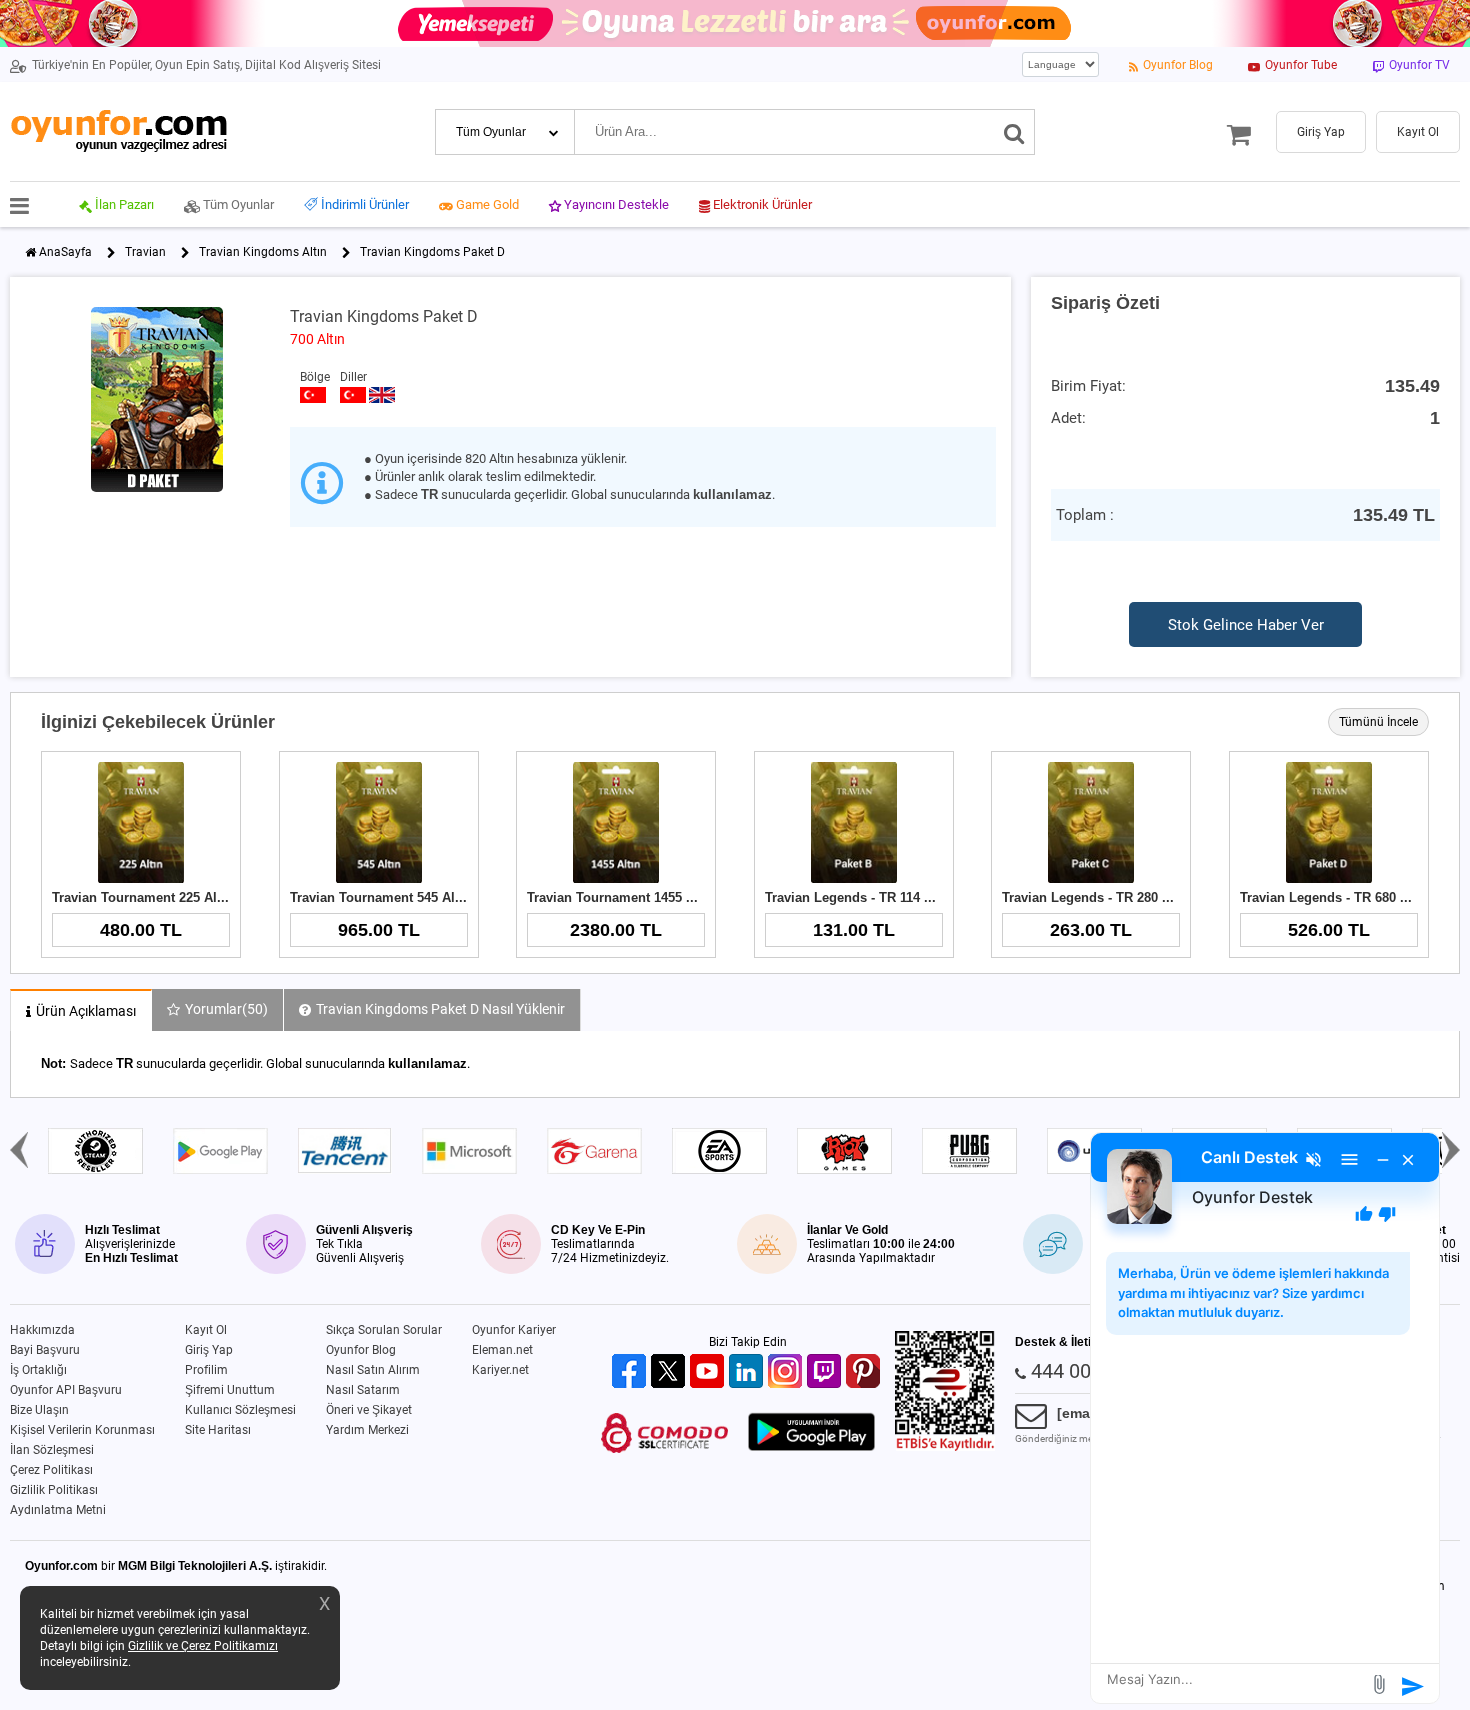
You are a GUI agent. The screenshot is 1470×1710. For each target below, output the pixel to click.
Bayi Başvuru (45, 1350)
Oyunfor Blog (361, 1350)
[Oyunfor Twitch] (826, 1372)
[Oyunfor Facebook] (631, 1372)
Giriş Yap (209, 1350)
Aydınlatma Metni (58, 1510)
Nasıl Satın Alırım (373, 1370)
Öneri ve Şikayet (369, 1410)
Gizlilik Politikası (54, 1490)
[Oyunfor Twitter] (670, 1372)
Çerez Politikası (51, 1470)
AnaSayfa (65, 252)
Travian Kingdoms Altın (263, 252)
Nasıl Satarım (363, 1390)
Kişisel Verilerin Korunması (82, 1430)
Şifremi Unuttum (230, 1390)
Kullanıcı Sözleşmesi (240, 1410)
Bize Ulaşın (39, 1410)
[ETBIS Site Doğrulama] (945, 1447)
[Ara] (1014, 132)
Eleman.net (502, 1350)
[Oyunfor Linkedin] (748, 1372)
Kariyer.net (500, 1370)
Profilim (206, 1370)
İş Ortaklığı (38, 1370)
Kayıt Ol (206, 1330)
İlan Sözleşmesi (52, 1450)
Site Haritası (218, 1430)
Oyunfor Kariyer (514, 1330)
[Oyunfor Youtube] (709, 1372)
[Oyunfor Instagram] (787, 1372)
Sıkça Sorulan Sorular (384, 1330)
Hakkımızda (42, 1330)
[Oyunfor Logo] (118, 131)
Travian (145, 252)
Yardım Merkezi (367, 1430)
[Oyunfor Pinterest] (865, 1372)
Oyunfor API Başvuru (66, 1390)
